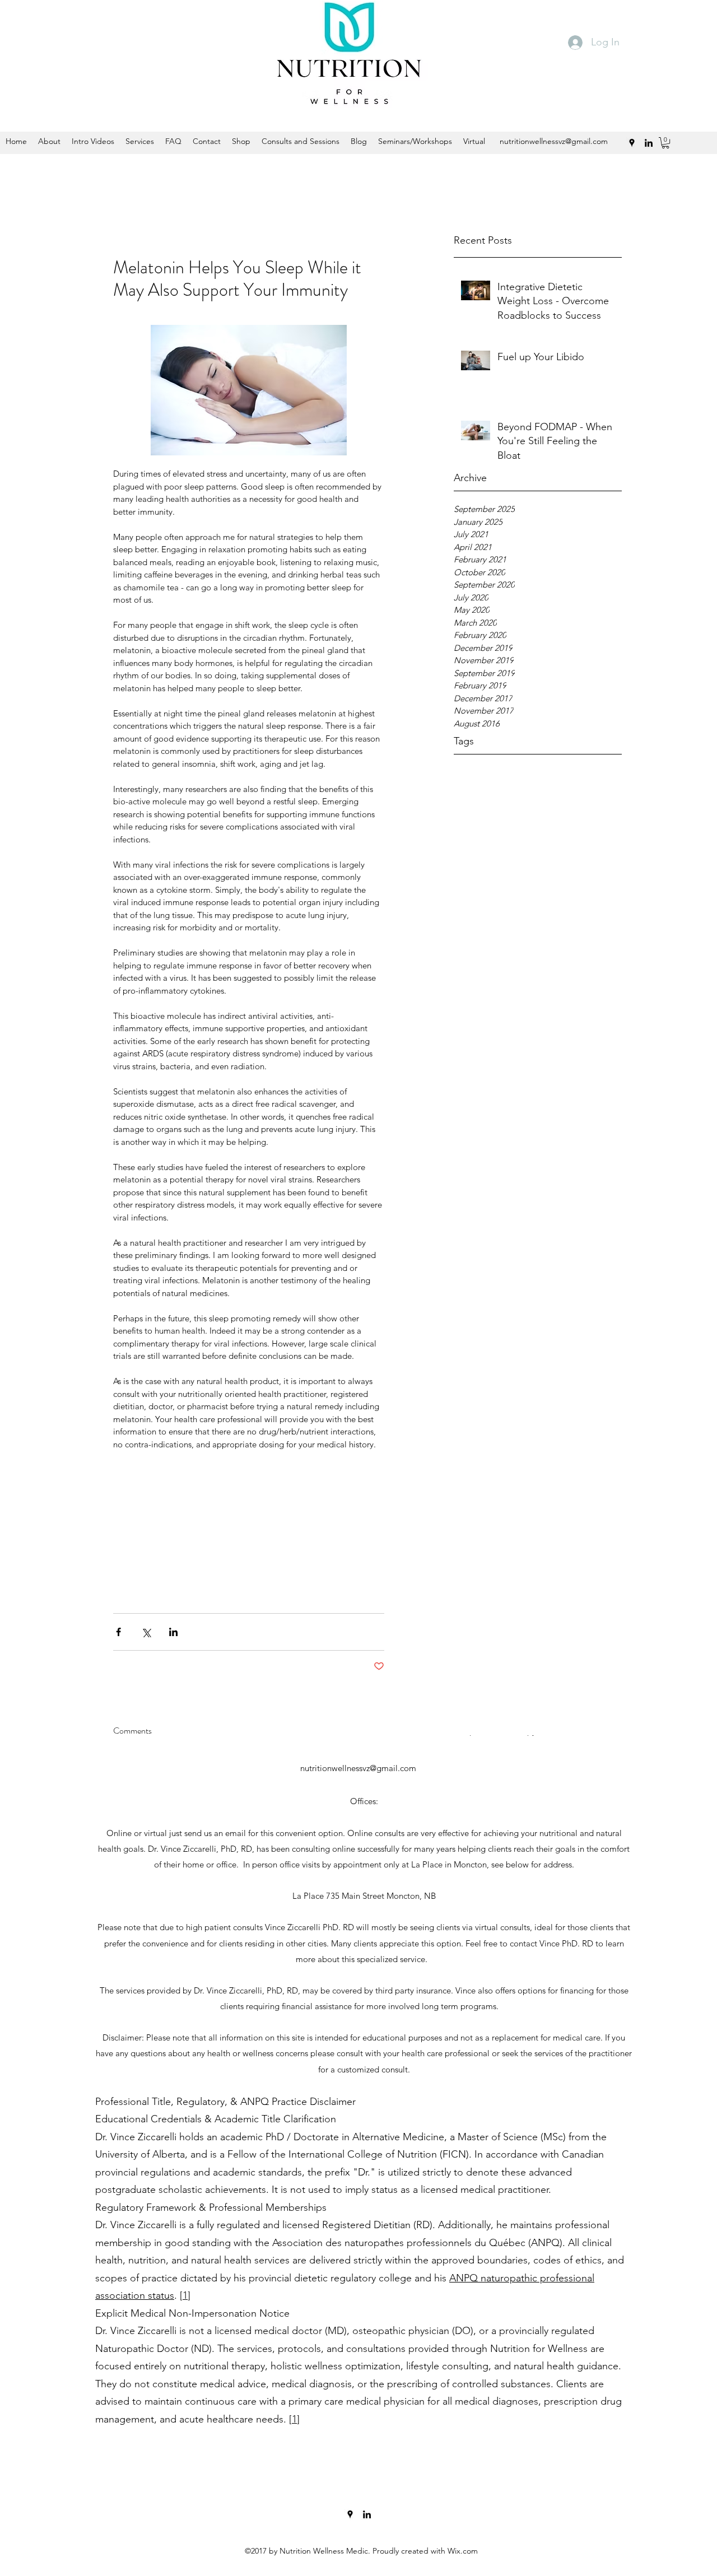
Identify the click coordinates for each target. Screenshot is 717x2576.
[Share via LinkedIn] (173, 1632)
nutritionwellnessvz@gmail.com (358, 1768)
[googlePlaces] (350, 2514)
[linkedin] (367, 2514)
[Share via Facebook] (118, 1632)
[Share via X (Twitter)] (146, 1632)
